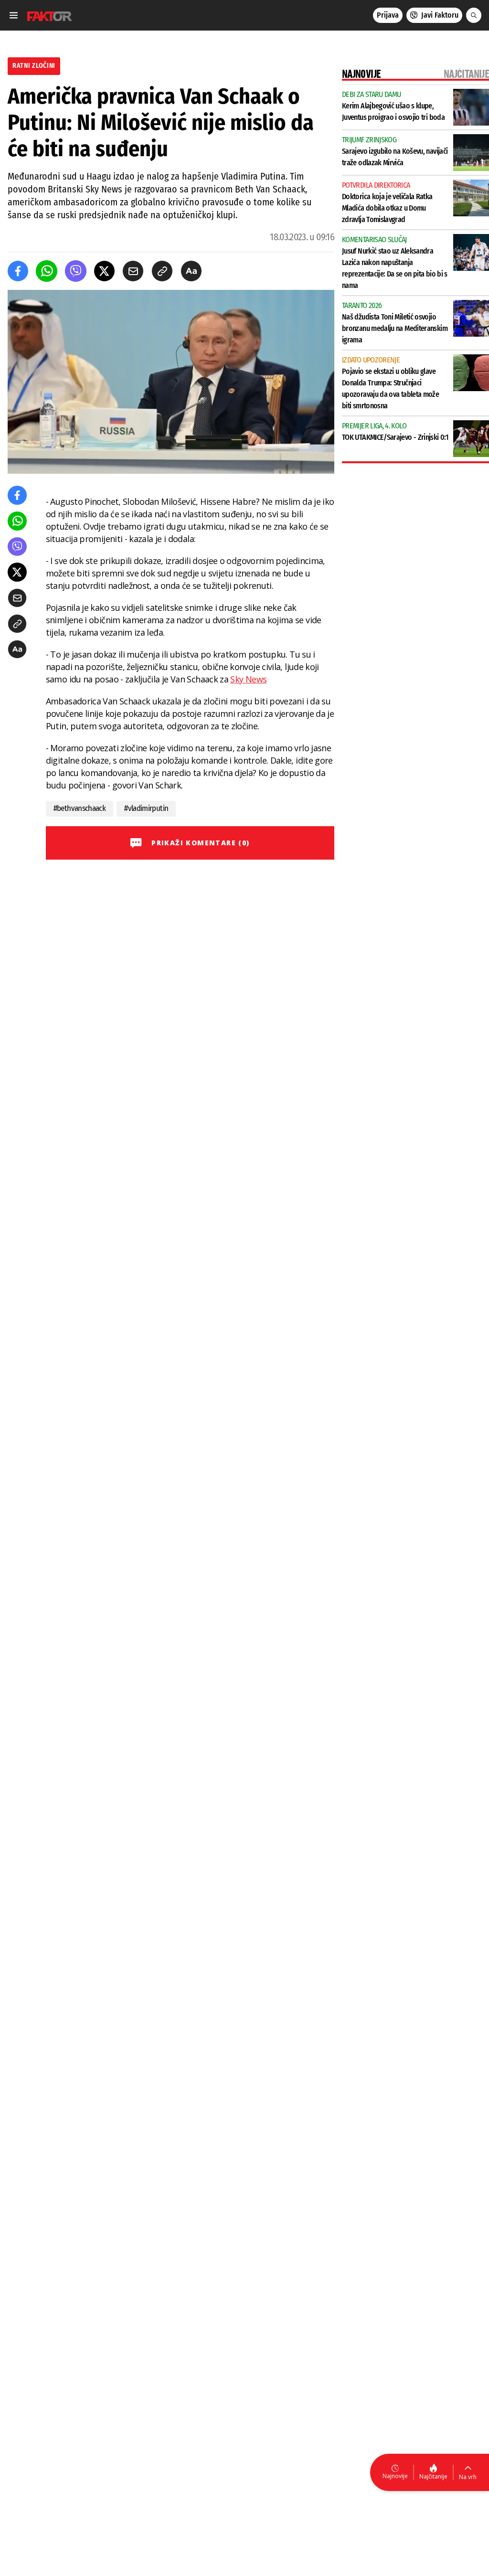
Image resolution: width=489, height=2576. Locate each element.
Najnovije (395, 2476)
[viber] (76, 271)
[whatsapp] (47, 271)
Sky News (248, 679)
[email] (133, 271)
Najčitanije (433, 2476)
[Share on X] (104, 271)
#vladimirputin (146, 808)
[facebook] (18, 271)
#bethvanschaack (80, 808)
